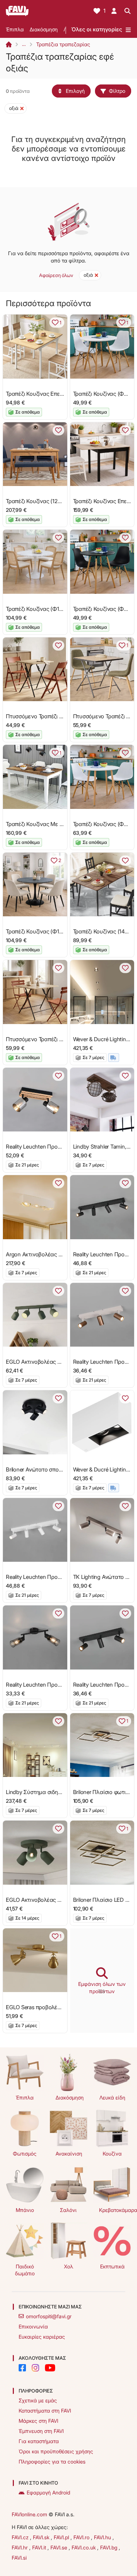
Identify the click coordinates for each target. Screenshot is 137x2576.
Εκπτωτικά (112, 2266)
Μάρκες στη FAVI (38, 2421)
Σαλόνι (68, 2210)
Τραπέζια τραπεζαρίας (63, 44)
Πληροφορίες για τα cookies (52, 2462)
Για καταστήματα (39, 2441)
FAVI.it (40, 2547)
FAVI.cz (21, 2537)
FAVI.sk (42, 2537)
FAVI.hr (20, 2547)
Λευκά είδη (112, 2097)
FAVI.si (19, 2558)
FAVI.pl (62, 2537)
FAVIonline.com (29, 2514)
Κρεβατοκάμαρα (115, 2210)
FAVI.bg (109, 2547)
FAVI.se (60, 2547)
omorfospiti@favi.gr (49, 2316)
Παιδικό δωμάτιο (25, 2270)
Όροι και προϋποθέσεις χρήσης (56, 2451)
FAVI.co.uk (84, 2547)
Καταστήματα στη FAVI (45, 2411)
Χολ (68, 2266)
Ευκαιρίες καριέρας (42, 2337)
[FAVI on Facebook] (22, 2368)
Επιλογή (75, 91)
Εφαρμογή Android (48, 2492)
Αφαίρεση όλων (56, 275)
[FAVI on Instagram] (35, 2368)
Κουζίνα (112, 2154)
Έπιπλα (15, 29)
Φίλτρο (117, 91)
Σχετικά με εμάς (38, 2400)
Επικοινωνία (33, 2326)
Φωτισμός (25, 2154)
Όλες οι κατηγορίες (97, 29)
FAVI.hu (103, 2537)
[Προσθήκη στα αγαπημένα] (58, 430)
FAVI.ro (82, 2537)
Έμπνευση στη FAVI (41, 2431)
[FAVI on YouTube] (50, 2368)
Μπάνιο (25, 2210)
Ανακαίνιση (69, 2154)
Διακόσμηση (44, 29)
